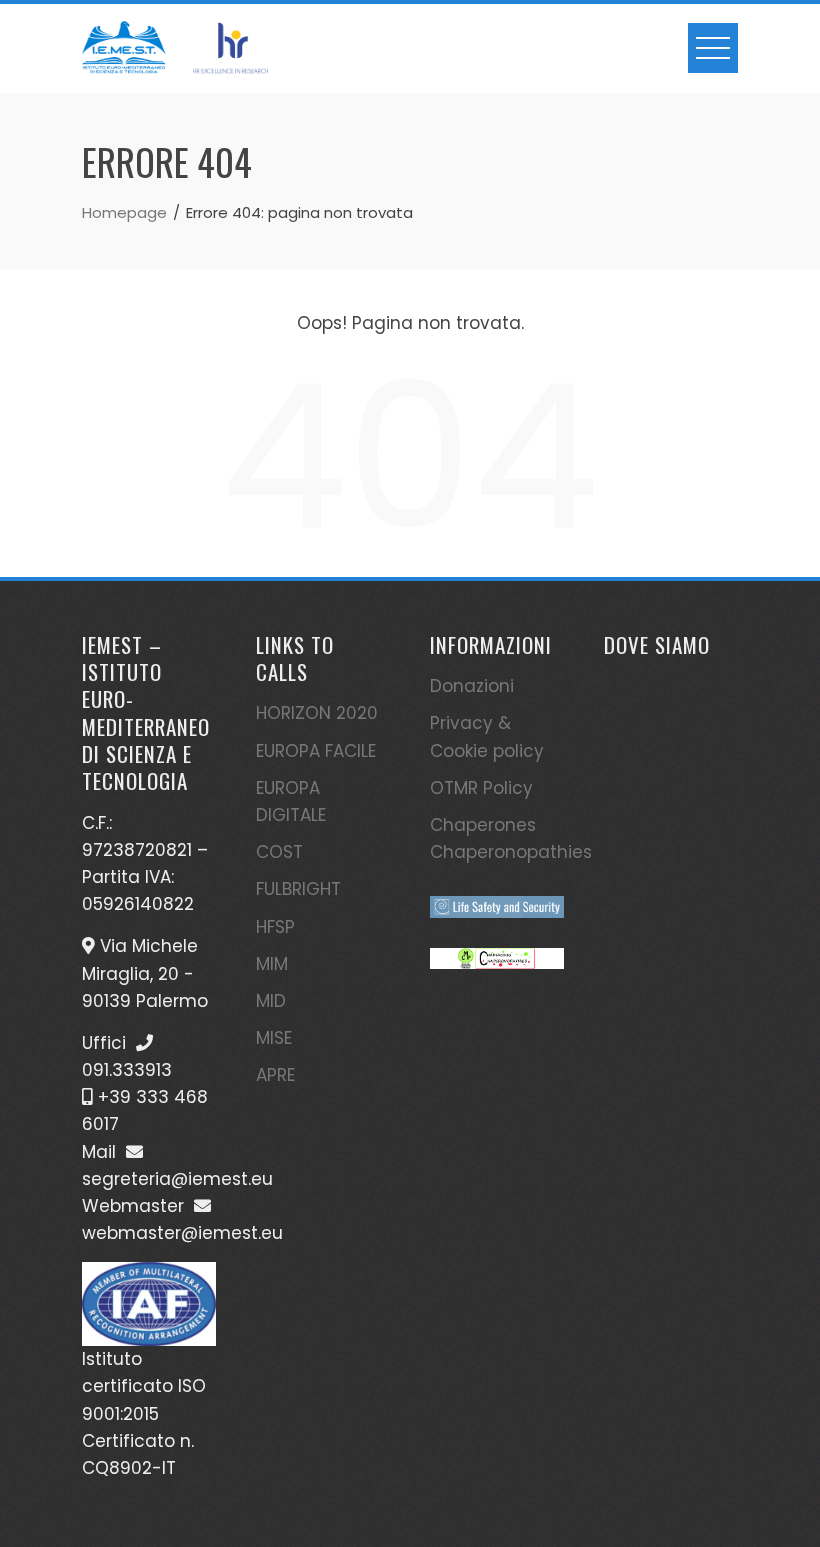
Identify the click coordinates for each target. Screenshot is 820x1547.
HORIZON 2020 (317, 713)
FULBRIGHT (298, 889)
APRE (275, 1075)
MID (271, 1001)
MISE (274, 1038)
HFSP (275, 927)
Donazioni (472, 686)
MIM (272, 964)
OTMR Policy (481, 788)
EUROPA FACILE (316, 751)
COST (279, 852)
